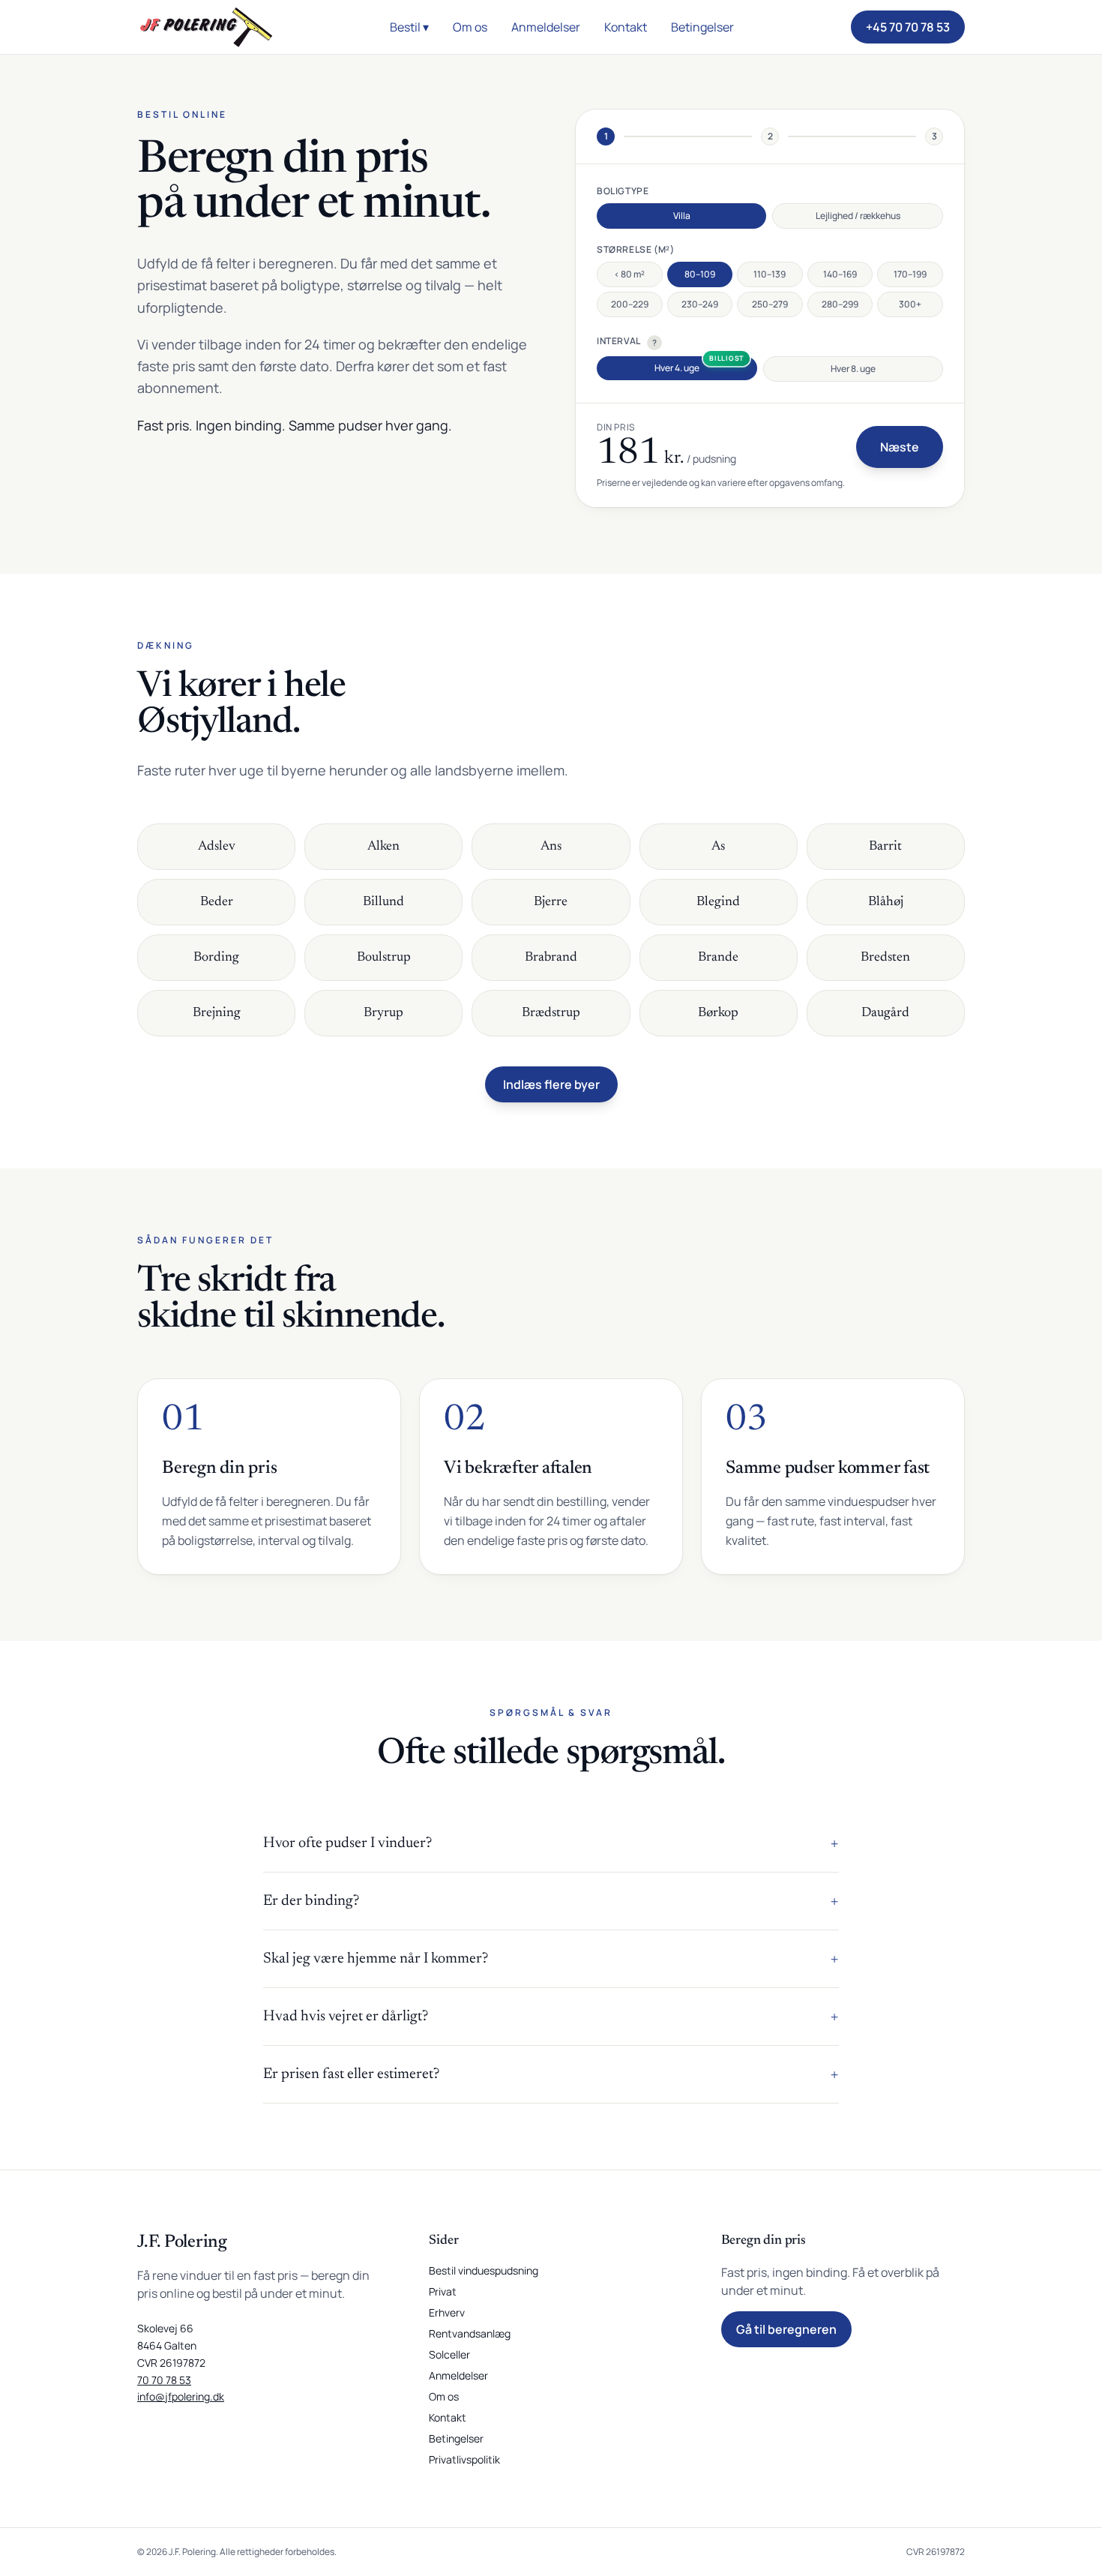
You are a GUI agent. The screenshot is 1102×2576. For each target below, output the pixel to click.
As (718, 847)
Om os (470, 27)
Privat (443, 2291)
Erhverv (447, 2312)
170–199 (910, 274)
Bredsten (885, 958)
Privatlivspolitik (464, 2459)
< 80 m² (629, 274)
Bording (216, 958)
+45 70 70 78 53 (908, 27)
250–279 (770, 304)
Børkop (718, 1013)
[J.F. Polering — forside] (205, 27)
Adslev (217, 847)
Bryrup (383, 1013)
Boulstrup (384, 958)
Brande (718, 958)
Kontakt (626, 27)
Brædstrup (551, 1013)
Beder (217, 902)
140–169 (840, 274)
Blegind (718, 902)
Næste (900, 447)
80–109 (700, 274)
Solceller (449, 2354)
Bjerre (551, 902)
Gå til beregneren (786, 2329)
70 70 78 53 (164, 2380)
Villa (682, 216)
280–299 (840, 304)
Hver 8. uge (853, 369)
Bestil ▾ (409, 27)
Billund (383, 902)
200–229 (630, 304)
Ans (551, 847)
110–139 (770, 274)
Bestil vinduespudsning (484, 2270)
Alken (383, 847)
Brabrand (551, 958)
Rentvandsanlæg (470, 2333)
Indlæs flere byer (551, 1084)
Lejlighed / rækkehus (858, 216)
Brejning (217, 1013)
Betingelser (702, 27)
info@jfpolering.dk (181, 2396)
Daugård (885, 1013)
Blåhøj (886, 902)
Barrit (885, 847)
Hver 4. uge (677, 368)
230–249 (700, 304)
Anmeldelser (546, 27)
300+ (910, 304)
